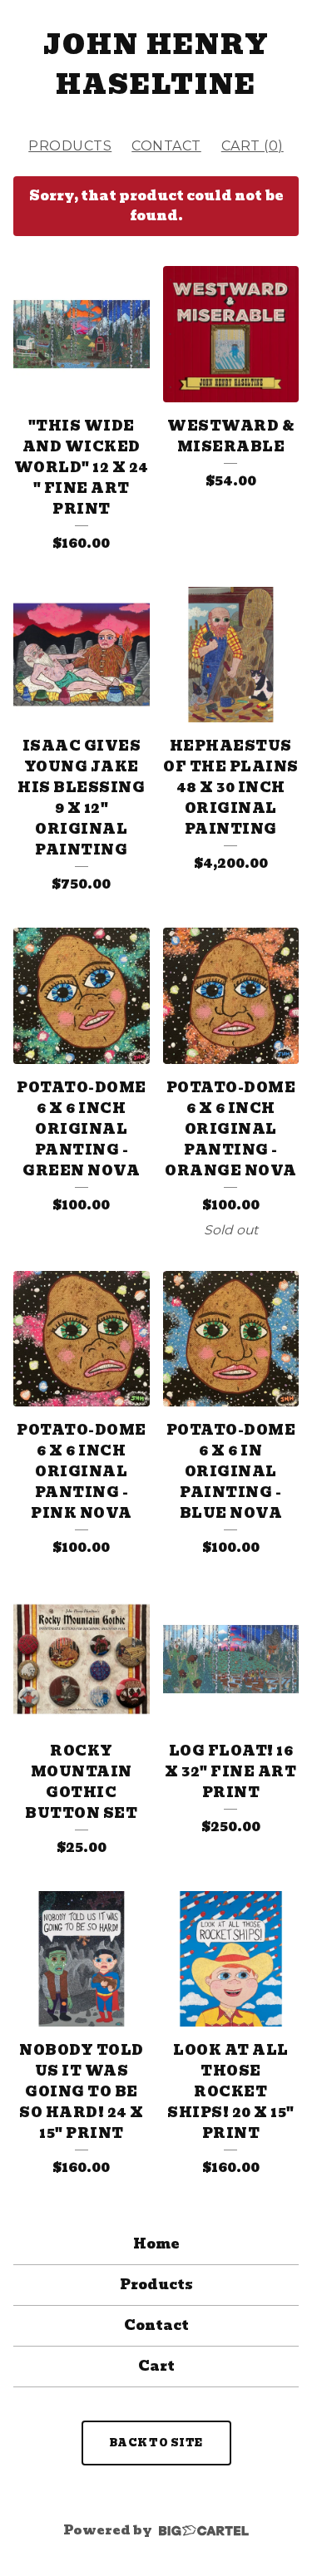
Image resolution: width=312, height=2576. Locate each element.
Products (70, 146)
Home (156, 2244)
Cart (156, 2366)
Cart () (253, 146)
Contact (166, 146)
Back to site (156, 2443)
